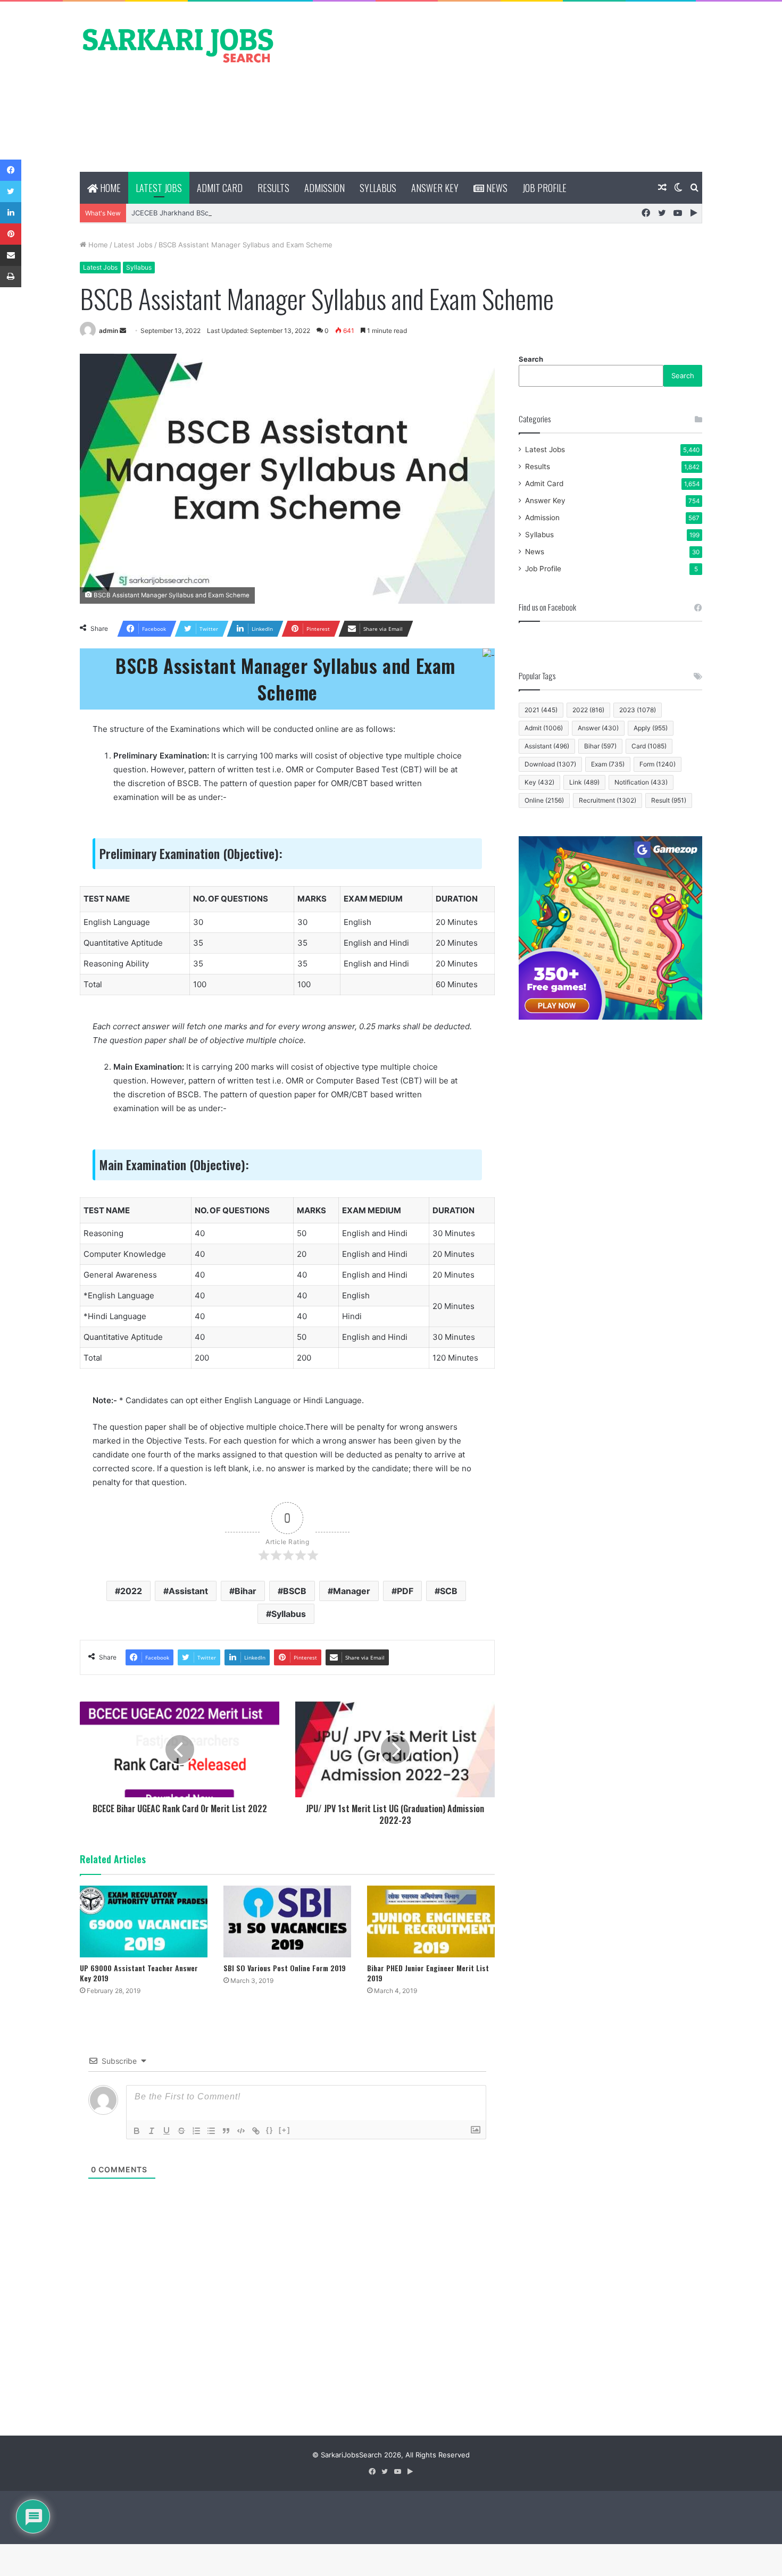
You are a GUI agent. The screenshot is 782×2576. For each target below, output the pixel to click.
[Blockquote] (226, 2131)
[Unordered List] (211, 2131)
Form (658, 764)
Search (531, 359)
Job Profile (544, 188)
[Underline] (167, 2131)
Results (273, 188)
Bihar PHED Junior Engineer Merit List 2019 (428, 1973)
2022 (131, 1591)
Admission (325, 188)
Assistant (188, 1591)
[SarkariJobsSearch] (178, 45)
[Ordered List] (196, 2131)
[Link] (256, 2131)
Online (544, 800)
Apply (651, 728)
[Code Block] (241, 2131)
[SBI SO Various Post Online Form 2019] (287, 1921)
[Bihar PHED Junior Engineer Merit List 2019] (431, 1921)
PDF (405, 1591)
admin (109, 331)
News (496, 188)
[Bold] (137, 2131)
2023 (638, 710)
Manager (352, 1591)
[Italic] (152, 2131)
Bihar (246, 1591)
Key (539, 782)
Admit (544, 728)
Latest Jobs (159, 188)
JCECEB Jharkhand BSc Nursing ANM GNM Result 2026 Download (242, 213)
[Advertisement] (497, 87)
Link (584, 782)
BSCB (295, 1591)
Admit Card (220, 188)
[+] (285, 2130)
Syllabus (378, 188)
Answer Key (435, 188)
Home (109, 188)
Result (669, 800)
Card (649, 746)
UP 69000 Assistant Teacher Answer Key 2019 (139, 1973)
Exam (608, 764)
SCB (449, 1591)
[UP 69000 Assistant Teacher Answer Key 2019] (144, 1921)
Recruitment (608, 800)
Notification (641, 782)
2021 (541, 710)
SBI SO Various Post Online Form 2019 (285, 1968)
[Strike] (181, 2131)
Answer (598, 728)
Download (550, 764)
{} (270, 2130)
